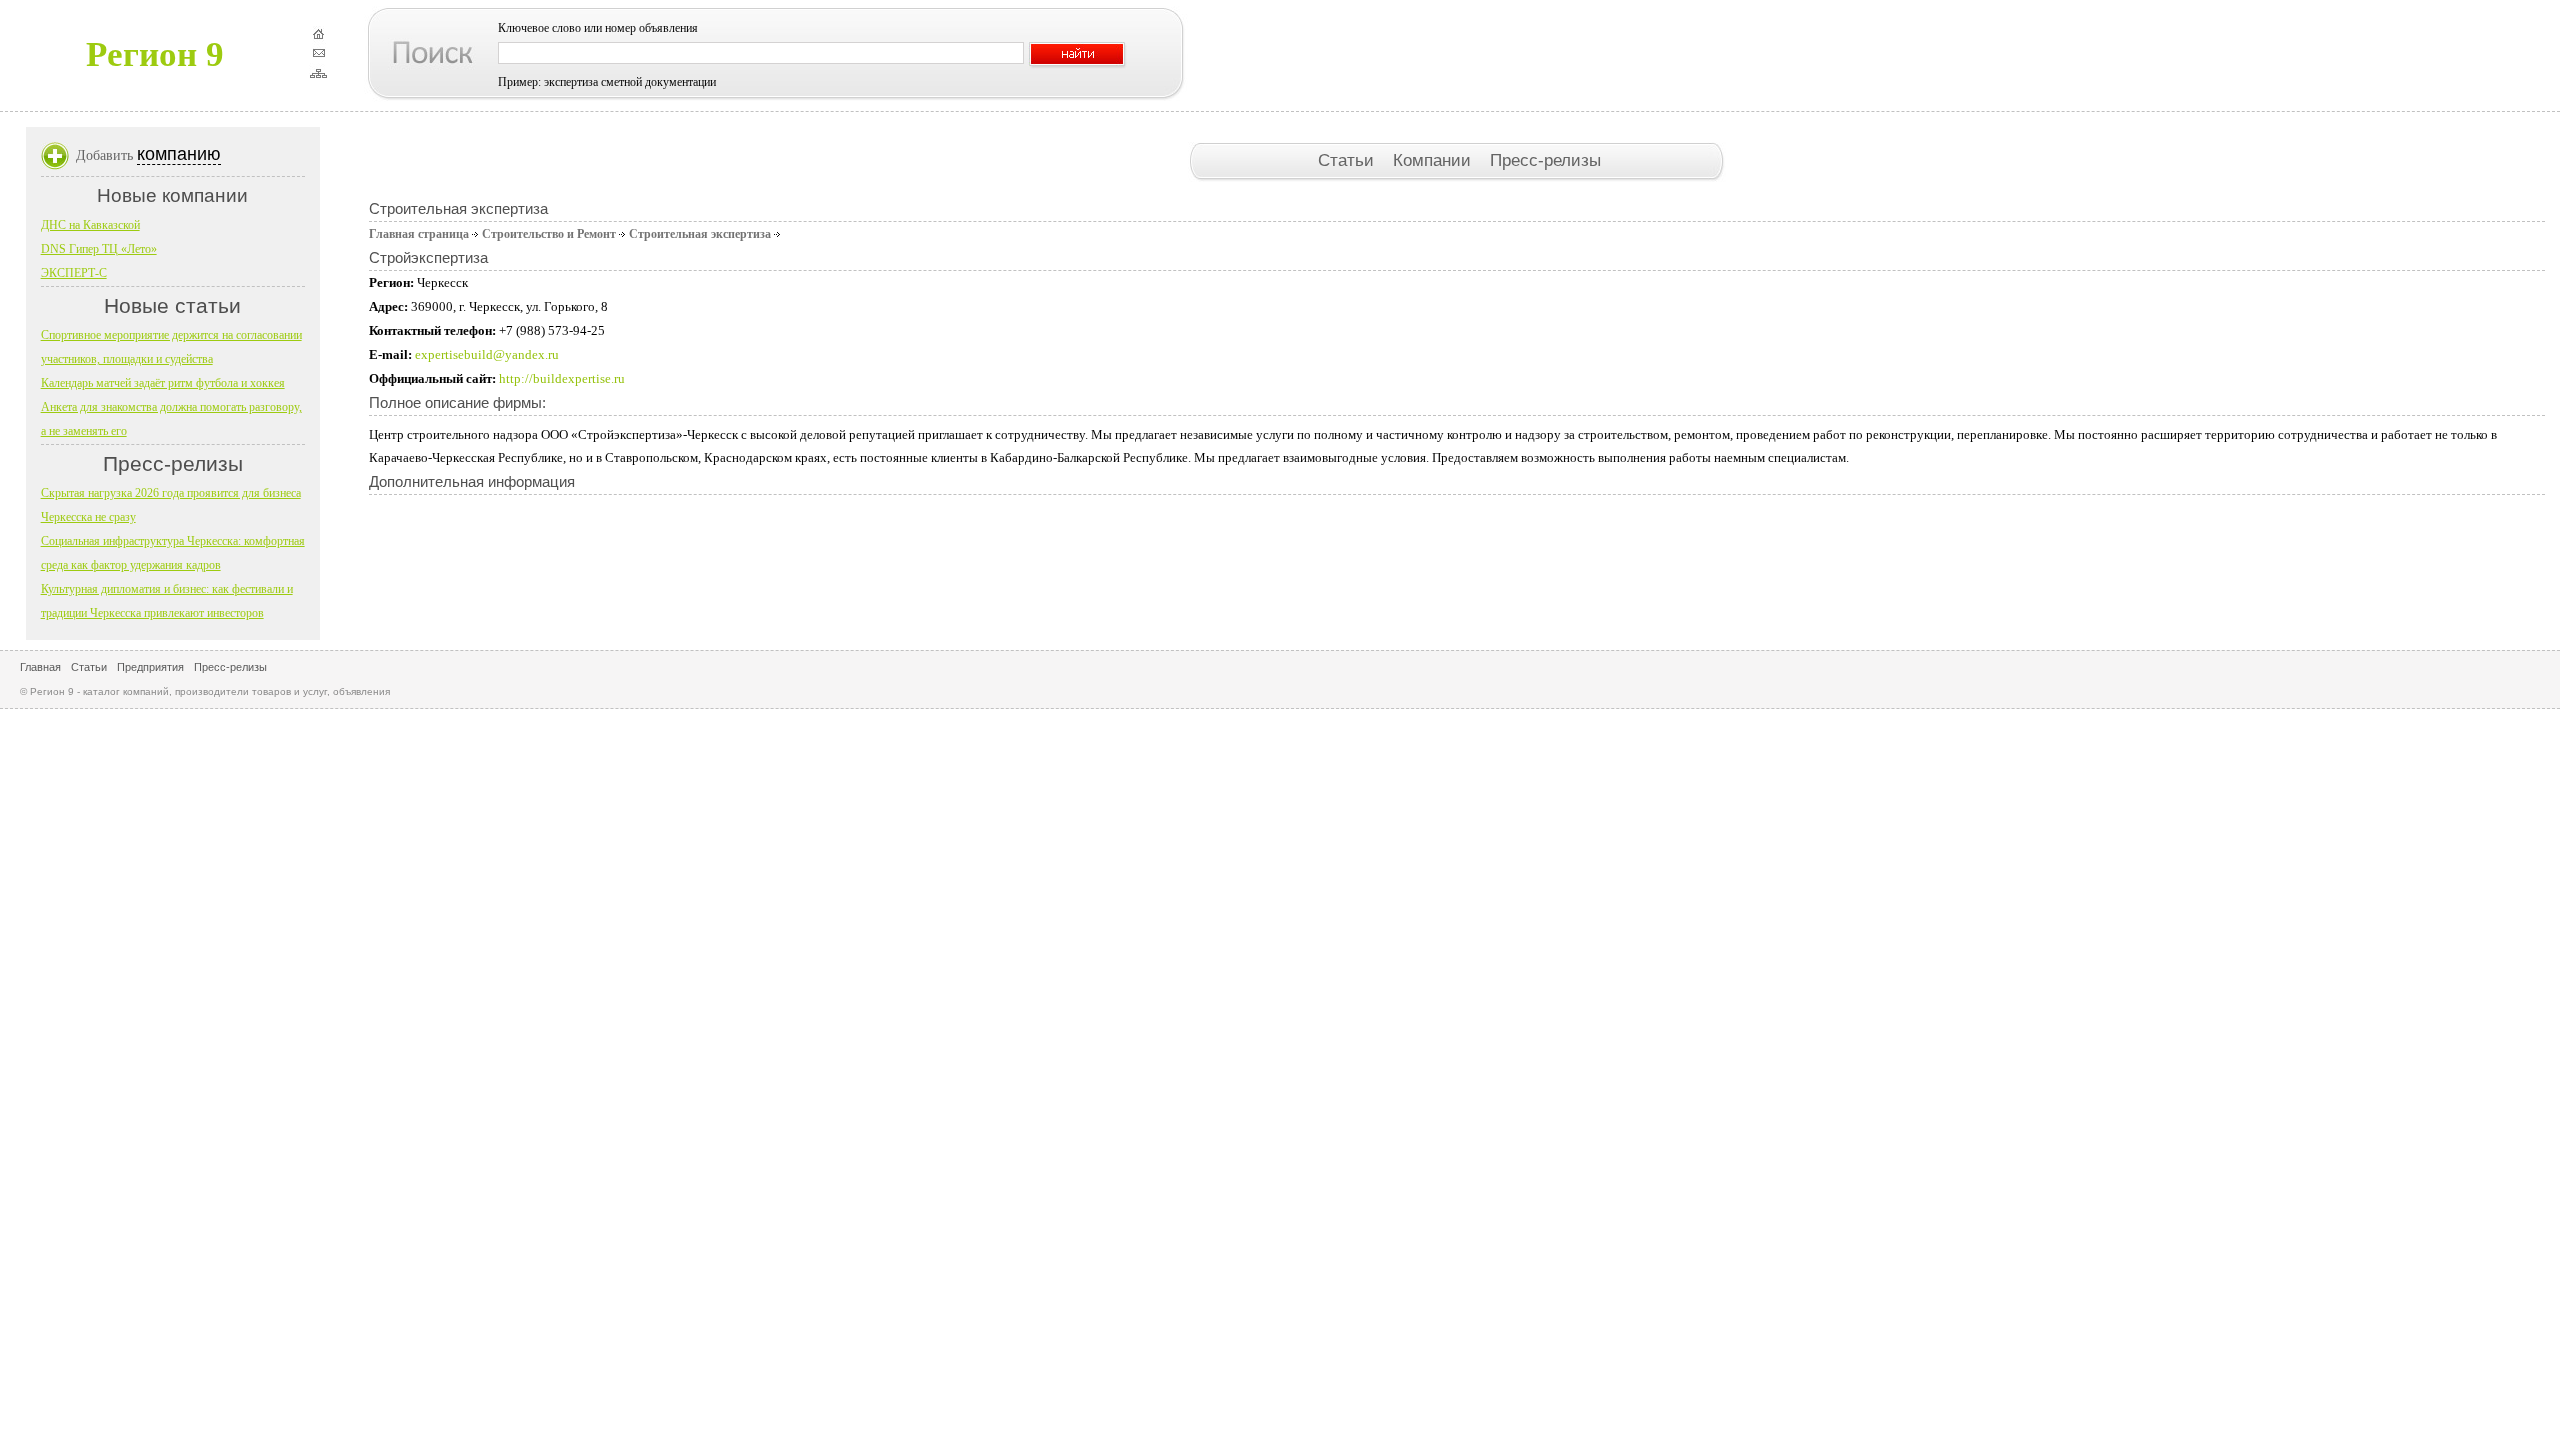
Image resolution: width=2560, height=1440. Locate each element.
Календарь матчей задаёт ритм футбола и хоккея (163, 383)
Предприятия (150, 667)
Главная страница (419, 234)
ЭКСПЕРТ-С (74, 273)
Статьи (1348, 160)
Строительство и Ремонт (549, 234)
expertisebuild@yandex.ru (487, 354)
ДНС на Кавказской (90, 225)
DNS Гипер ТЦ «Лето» (99, 249)
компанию (179, 154)
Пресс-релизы (1545, 160)
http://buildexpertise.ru (562, 378)
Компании (1434, 160)
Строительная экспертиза (700, 234)
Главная (40, 667)
